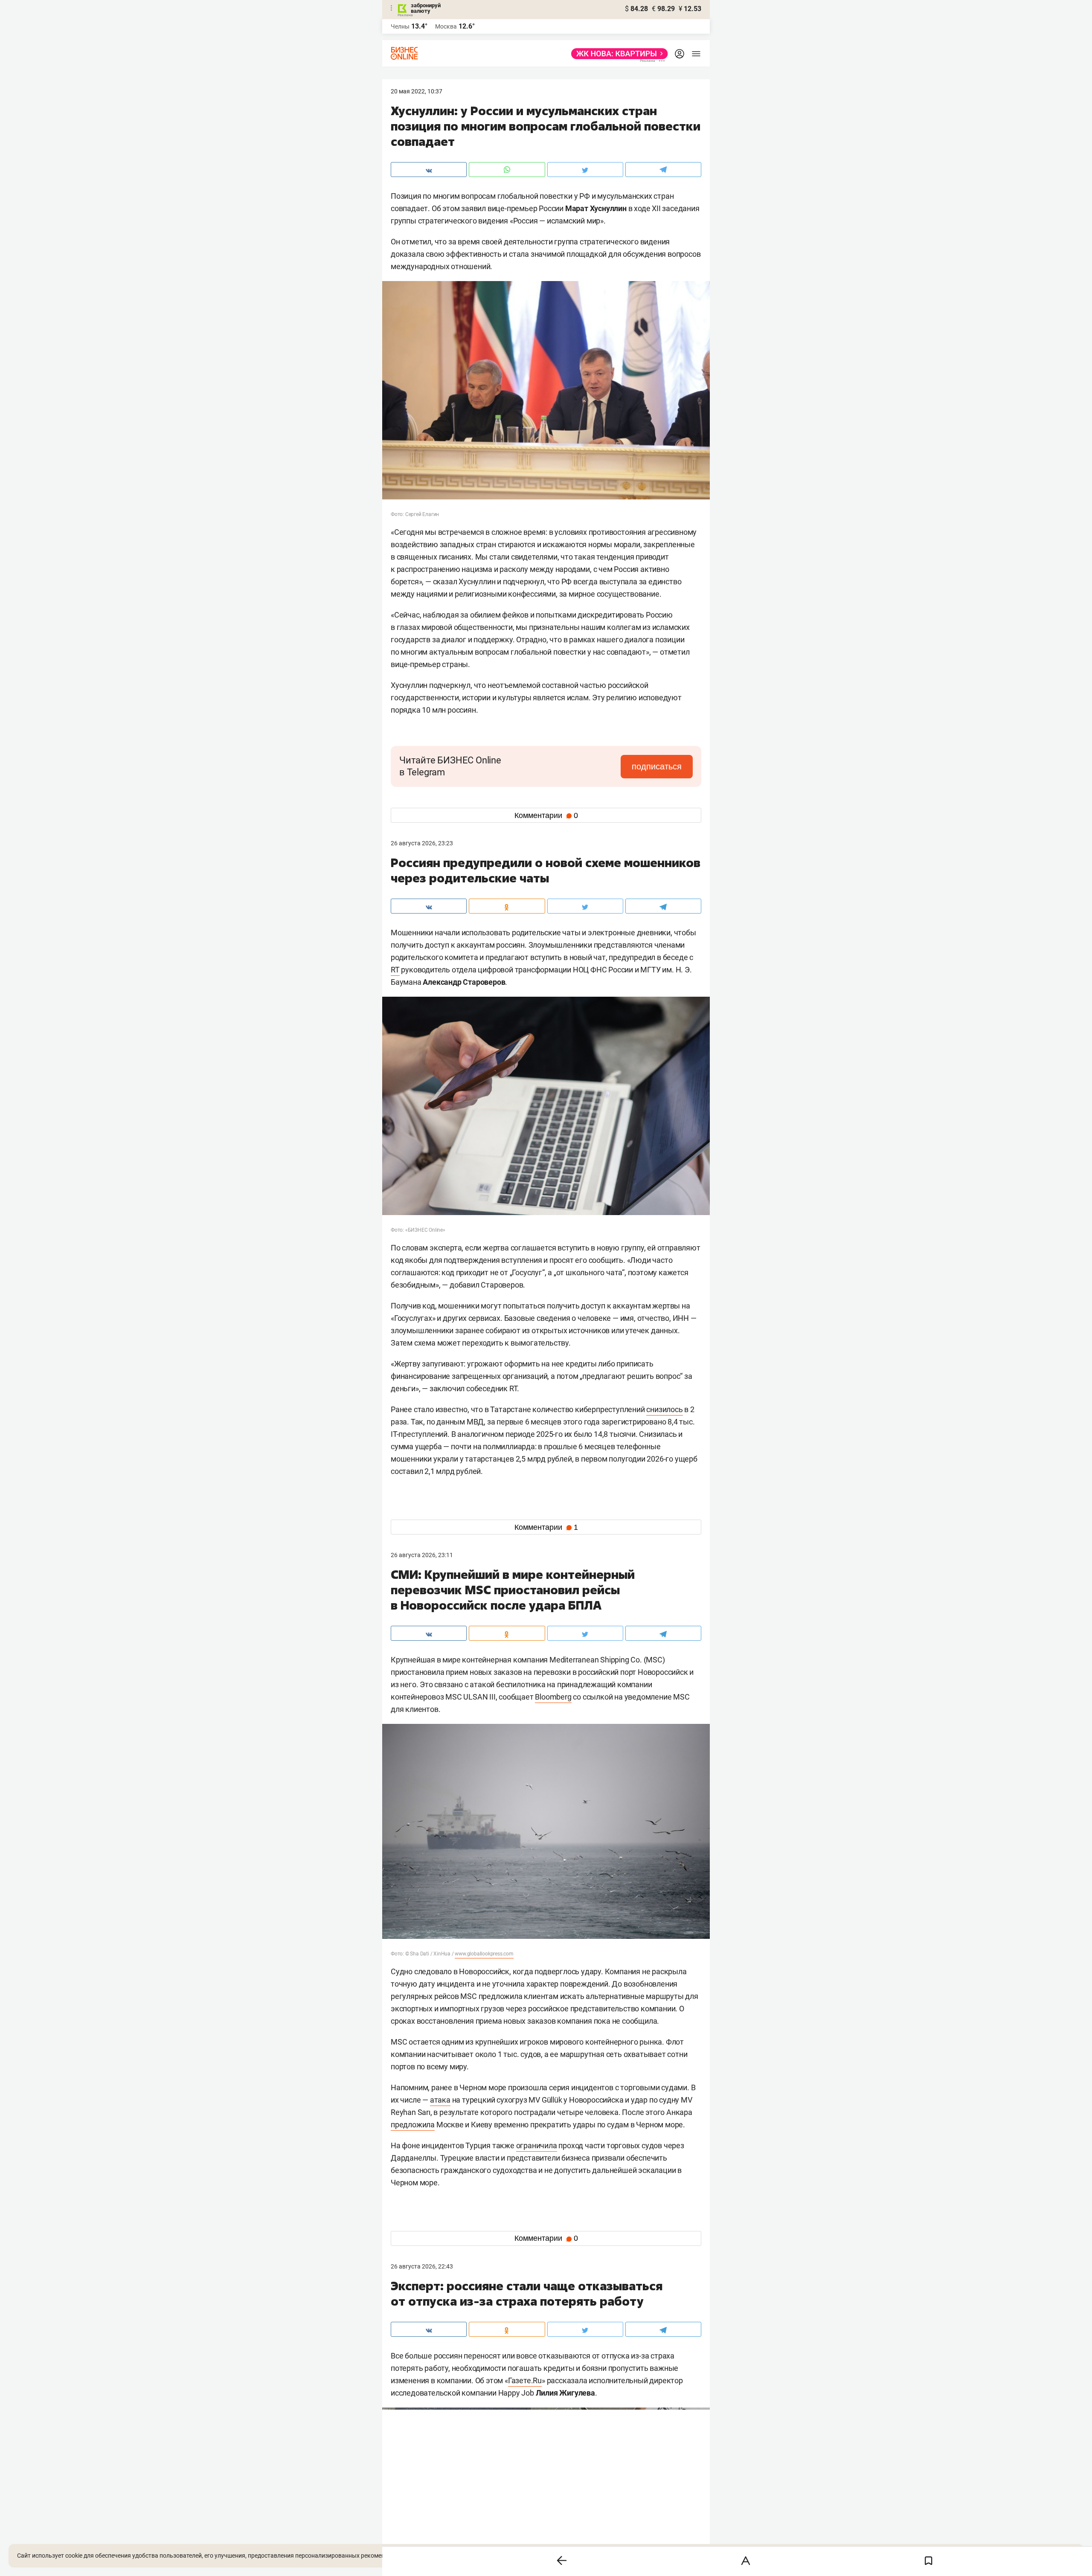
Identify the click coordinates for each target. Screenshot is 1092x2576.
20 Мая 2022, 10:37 (417, 91)
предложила (413, 2125)
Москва (446, 26)
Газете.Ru (525, 2380)
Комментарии (546, 815)
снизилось (664, 1409)
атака (440, 2100)
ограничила (537, 2145)
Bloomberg (553, 1697)
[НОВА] (617, 54)
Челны (400, 26)
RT (395, 970)
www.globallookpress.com (484, 1954)
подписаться (657, 766)
